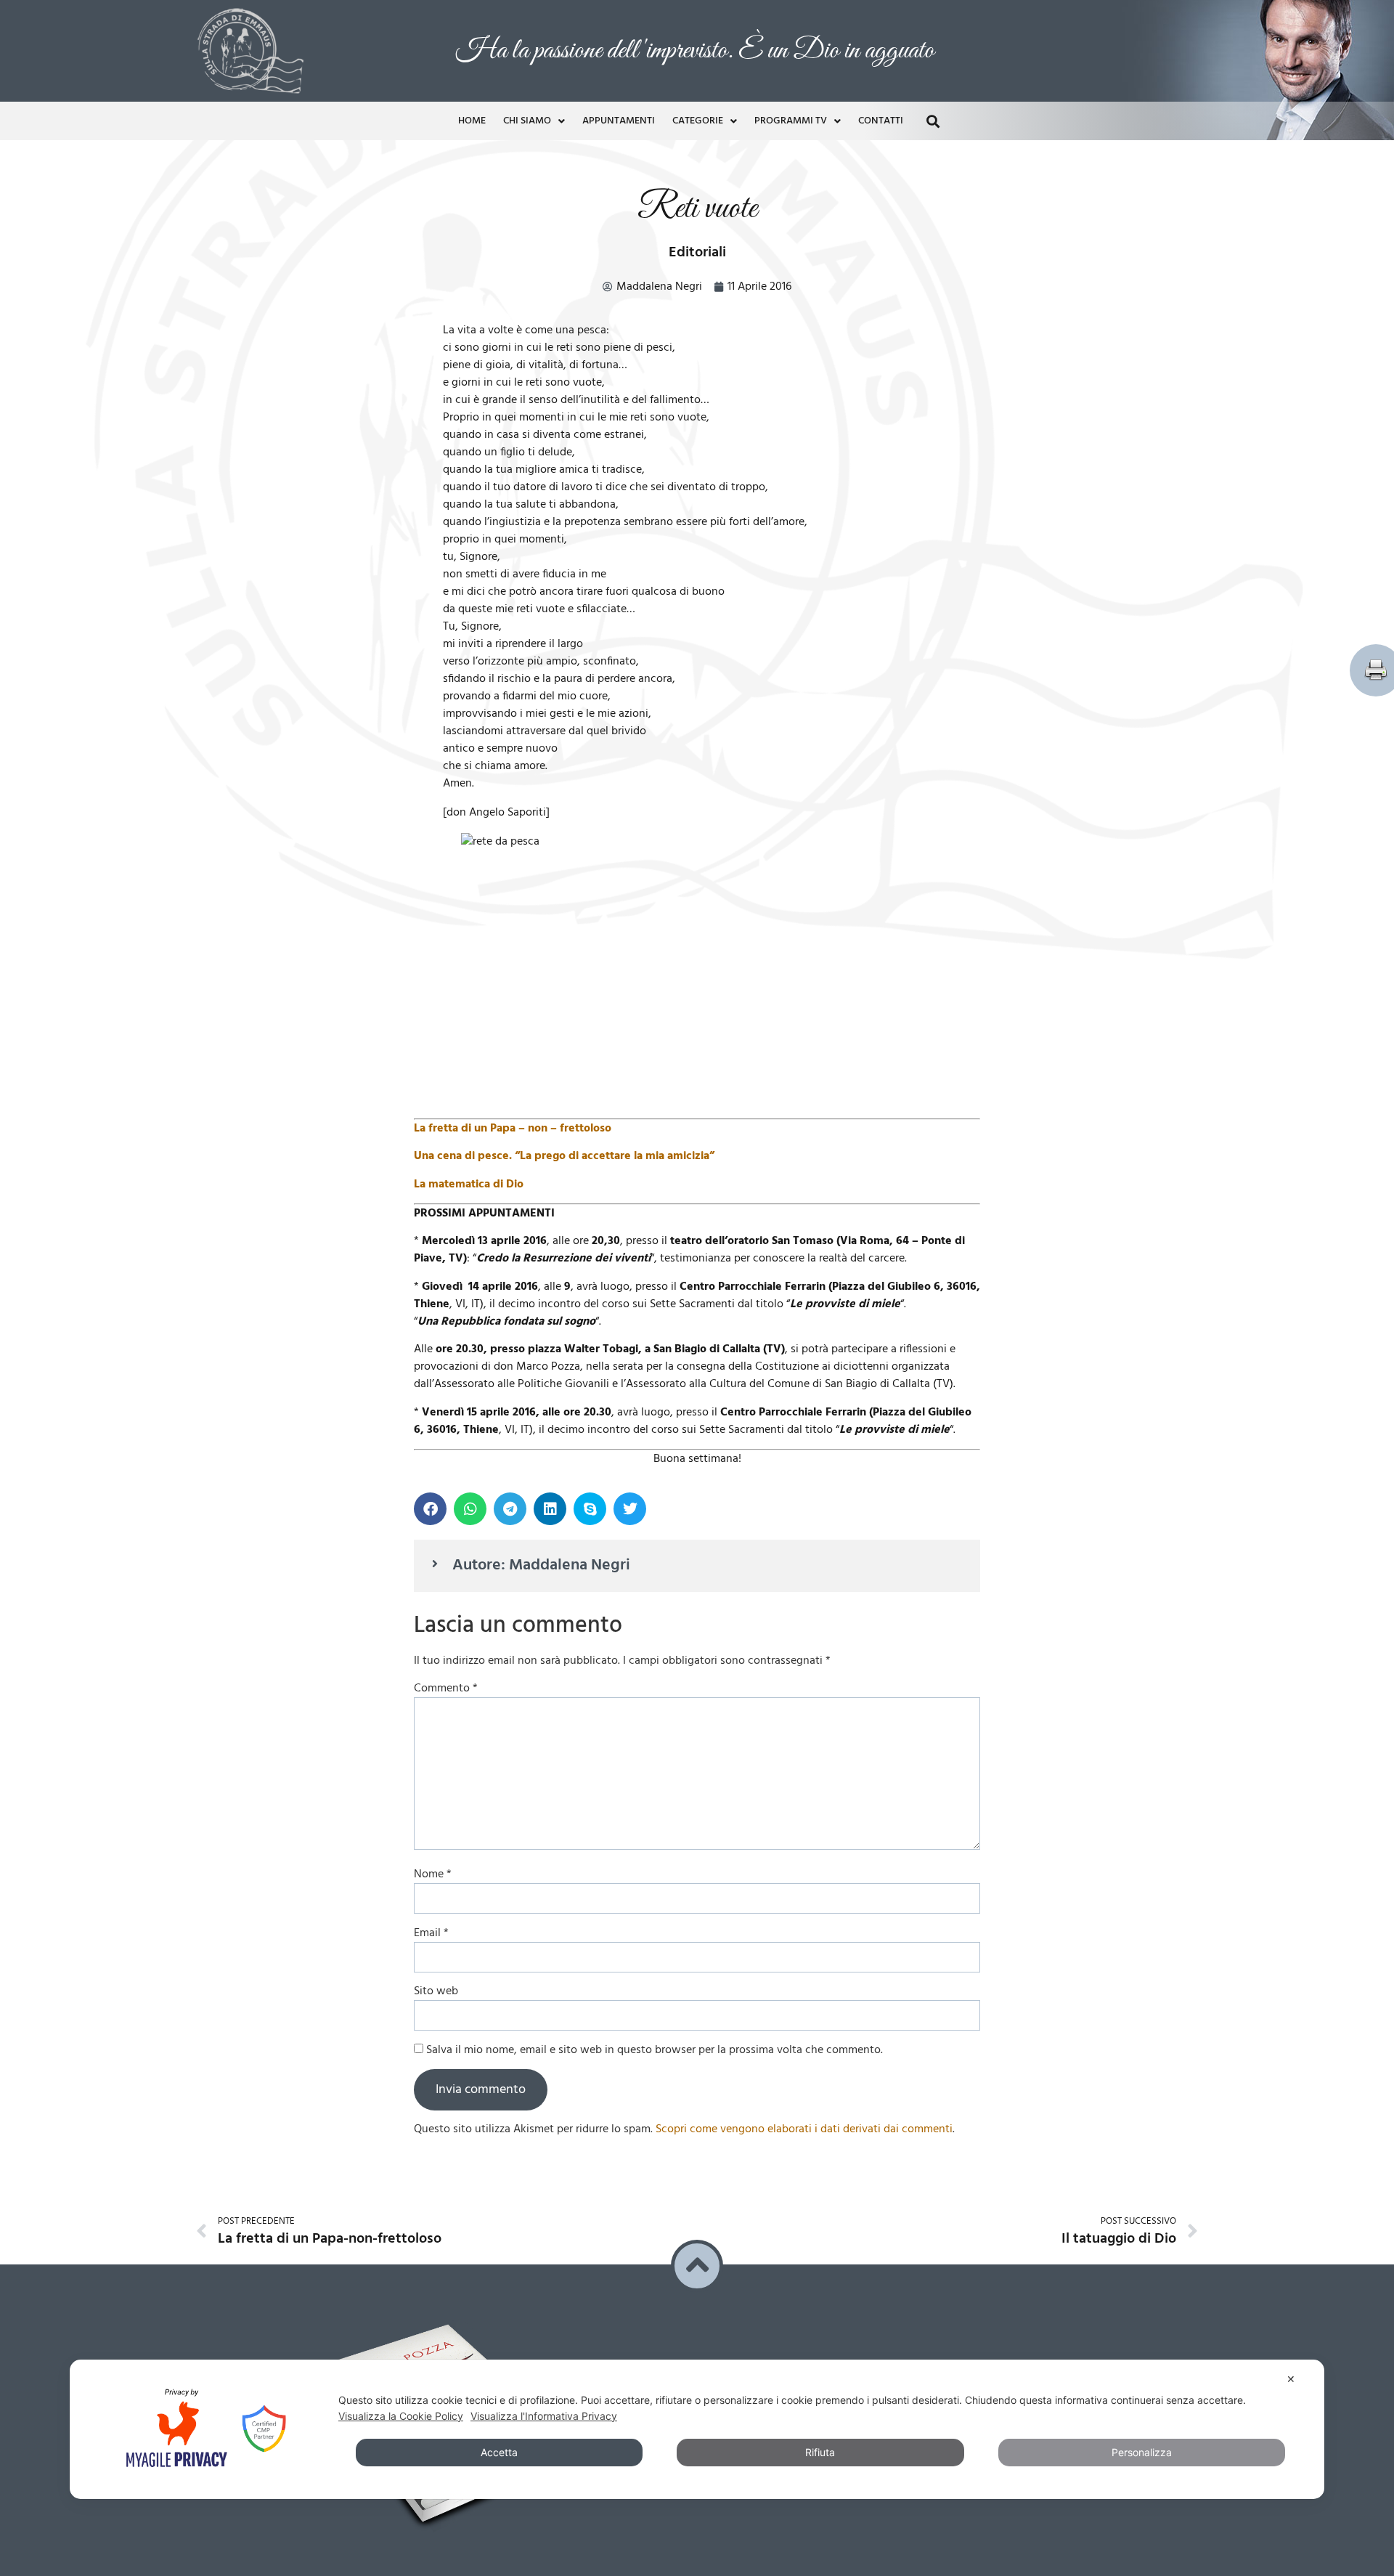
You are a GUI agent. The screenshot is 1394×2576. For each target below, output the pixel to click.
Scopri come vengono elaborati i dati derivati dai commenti (804, 2126)
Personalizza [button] (1142, 2452)
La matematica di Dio (469, 1181)
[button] (933, 117)
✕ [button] (1291, 2379)
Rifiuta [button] (820, 2452)
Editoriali (697, 249)
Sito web (436, 1988)
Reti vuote (697, 205)
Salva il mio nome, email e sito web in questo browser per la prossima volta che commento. (655, 2047)
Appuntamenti (619, 117)
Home (472, 117)
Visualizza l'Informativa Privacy (544, 2416)
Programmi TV (791, 117)
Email (431, 1930)
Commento (446, 1685)
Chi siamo (527, 117)
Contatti (881, 117)
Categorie (698, 117)
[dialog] (697, 2429)
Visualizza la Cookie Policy (401, 2416)
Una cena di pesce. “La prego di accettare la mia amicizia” (564, 1153)
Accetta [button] (499, 2452)
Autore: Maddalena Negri (541, 1562)
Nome (433, 1871)
